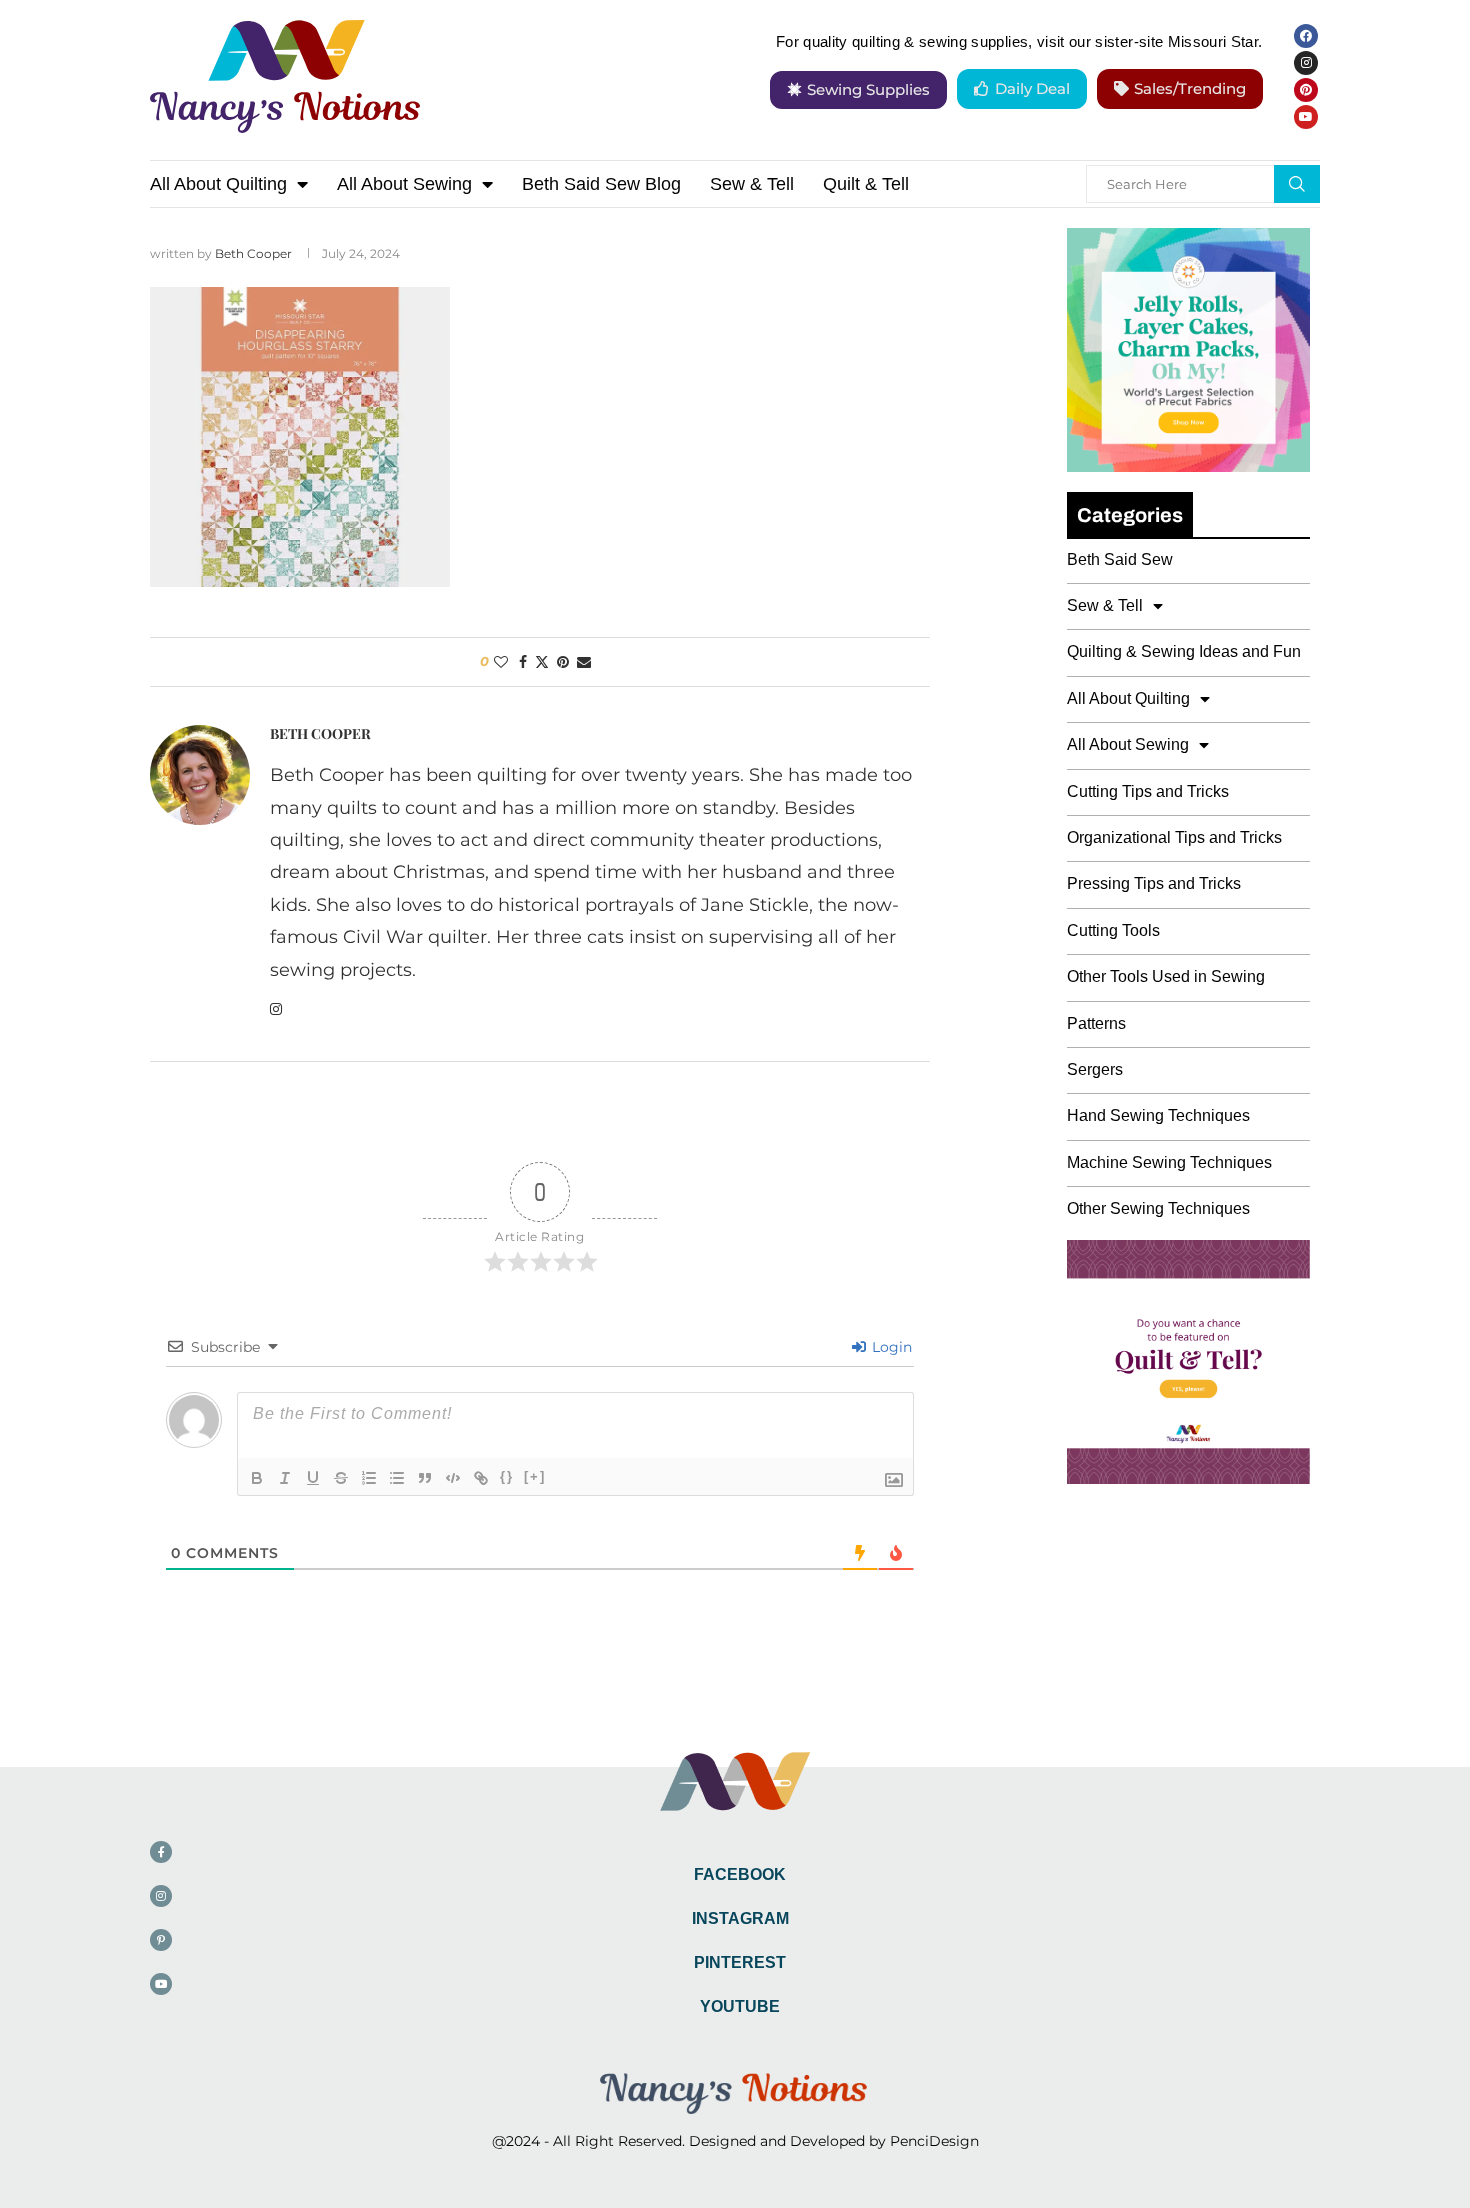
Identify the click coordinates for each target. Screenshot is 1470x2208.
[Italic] (285, 1478)
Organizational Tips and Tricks (1174, 837)
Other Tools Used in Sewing (1166, 976)
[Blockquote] (425, 1478)
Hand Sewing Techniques (1158, 1115)
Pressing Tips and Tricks (1154, 883)
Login (890, 1347)
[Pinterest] (1306, 90)
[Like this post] (501, 662)
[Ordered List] (369, 1478)
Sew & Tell (752, 184)
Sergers (1095, 1069)
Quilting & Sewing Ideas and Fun (1184, 651)
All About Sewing (404, 184)
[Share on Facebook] (523, 662)
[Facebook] (1306, 36)
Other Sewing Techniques (1158, 1208)
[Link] (481, 1478)
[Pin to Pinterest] (563, 662)
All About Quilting (218, 184)
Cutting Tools (1113, 930)
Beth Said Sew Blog (601, 184)
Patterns (1096, 1023)
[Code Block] (453, 1478)
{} (507, 1476)
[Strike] (341, 1478)
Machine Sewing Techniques (1169, 1162)
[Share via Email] (584, 662)
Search (1297, 184)
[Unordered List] (397, 1478)
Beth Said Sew (1120, 559)
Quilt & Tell (866, 184)
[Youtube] (1306, 117)
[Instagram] (1306, 63)
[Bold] (257, 1478)
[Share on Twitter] (542, 662)
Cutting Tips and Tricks (1148, 791)
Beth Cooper (253, 253)
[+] (535, 1476)
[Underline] (313, 1478)
